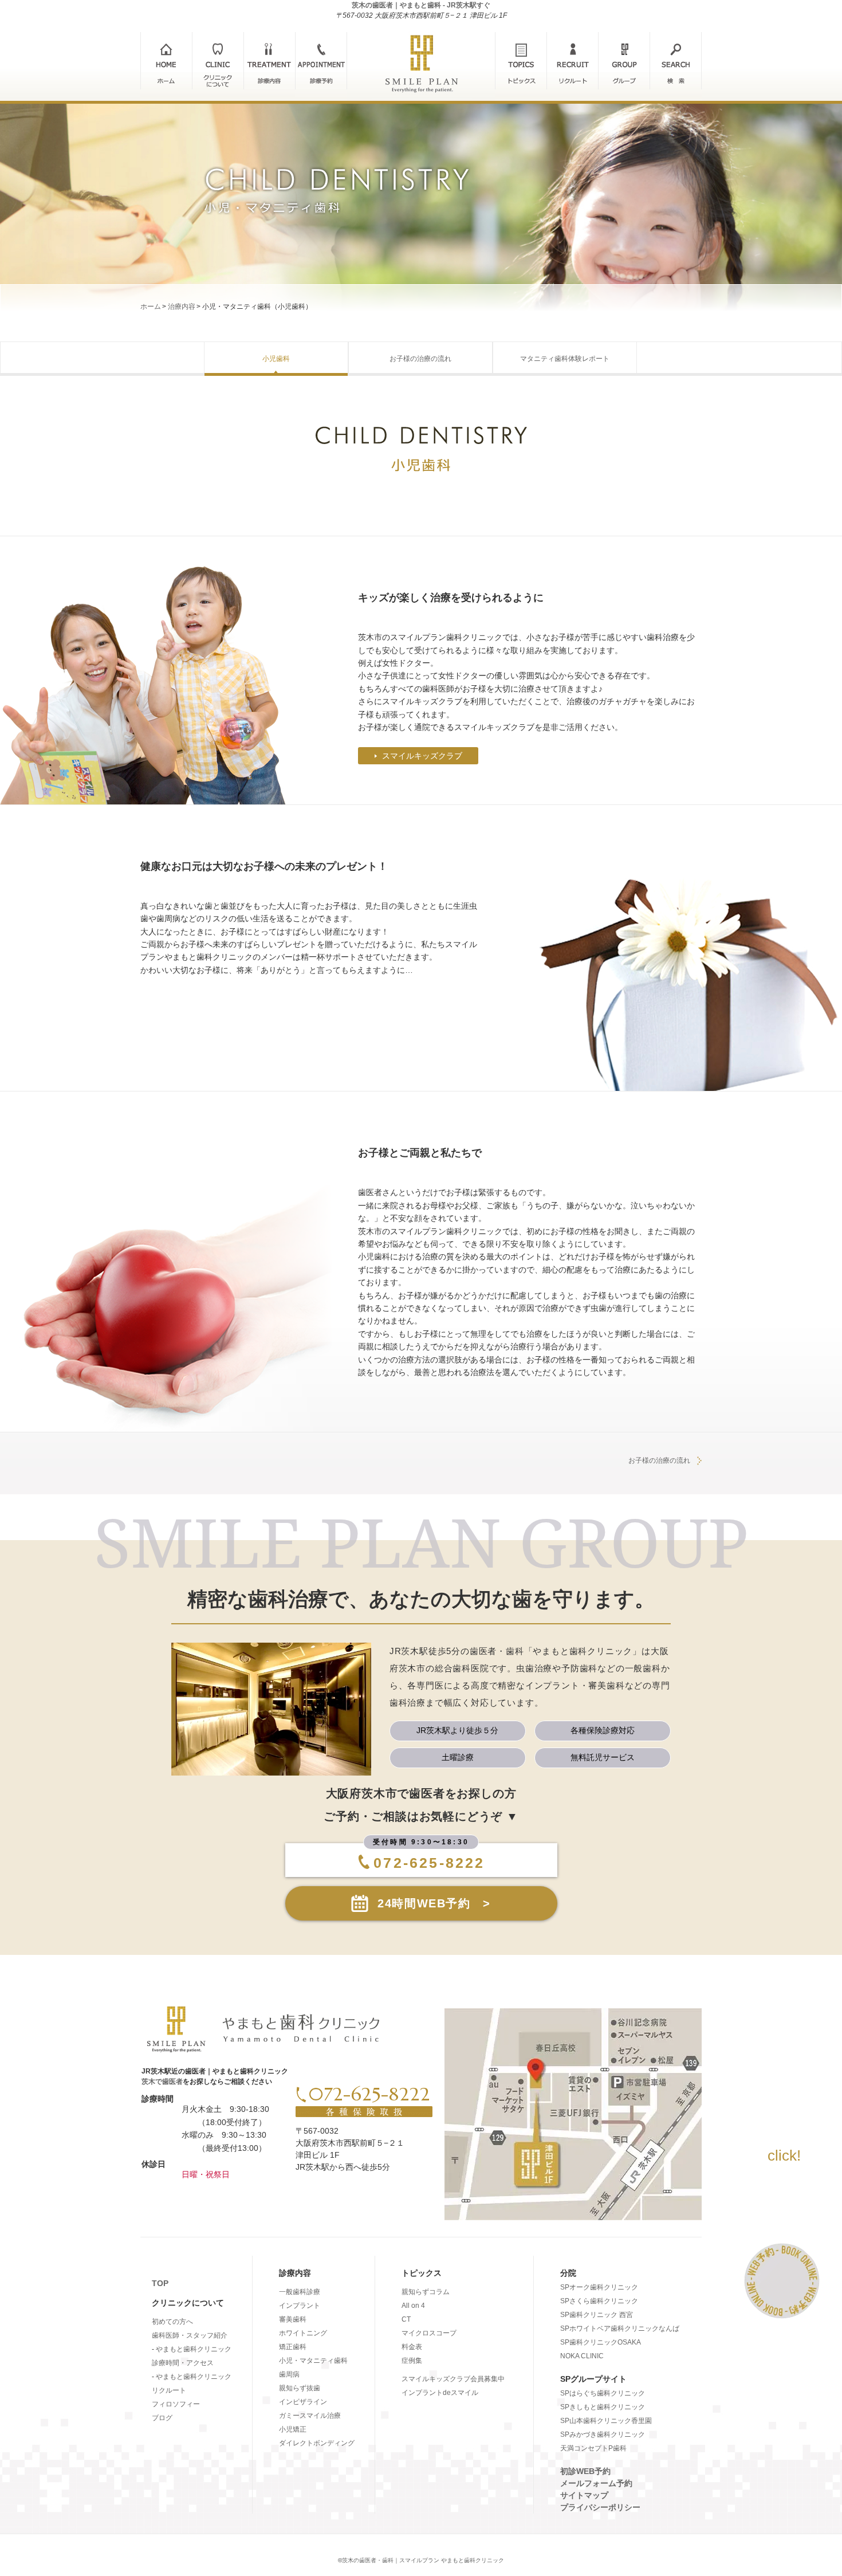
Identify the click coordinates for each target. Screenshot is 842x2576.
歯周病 (289, 2374)
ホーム (151, 307)
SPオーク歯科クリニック (599, 2287)
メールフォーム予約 (596, 2483)
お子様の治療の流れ (659, 1460)
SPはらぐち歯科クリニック (603, 2393)
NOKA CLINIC (582, 2356)
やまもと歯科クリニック (194, 2349)
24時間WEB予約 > (434, 1903)
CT (406, 2319)
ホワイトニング (303, 2333)
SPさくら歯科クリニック (599, 2301)
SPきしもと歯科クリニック (603, 2407)
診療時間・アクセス (183, 2363)
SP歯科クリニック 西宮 (597, 2315)
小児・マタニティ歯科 (313, 2361)
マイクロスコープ (429, 2333)
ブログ (162, 2418)
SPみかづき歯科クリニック (603, 2434)
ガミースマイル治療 (310, 2416)
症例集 (412, 2361)
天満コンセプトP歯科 (593, 2448)
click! (784, 2155)
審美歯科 (293, 2319)
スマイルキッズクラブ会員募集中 (453, 2379)
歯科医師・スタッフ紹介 (190, 2335)
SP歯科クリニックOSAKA (601, 2342)
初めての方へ (172, 2322)
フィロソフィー (176, 2404)
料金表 (412, 2347)
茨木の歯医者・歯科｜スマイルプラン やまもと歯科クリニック (423, 2560)
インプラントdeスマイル (440, 2393)
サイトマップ (584, 2495)
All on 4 (413, 2306)
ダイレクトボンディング (317, 2443)
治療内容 (182, 307)
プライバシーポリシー (600, 2507)
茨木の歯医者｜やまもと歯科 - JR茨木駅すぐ (421, 5)
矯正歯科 (293, 2347)
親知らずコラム (426, 2292)
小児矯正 (293, 2429)
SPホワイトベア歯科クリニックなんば (620, 2328)
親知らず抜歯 (300, 2388)
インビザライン (303, 2402)
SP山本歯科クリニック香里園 (606, 2421)
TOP (160, 2283)
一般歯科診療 (300, 2292)
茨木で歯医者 (162, 2082)
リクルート (169, 2390)
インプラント (300, 2306)
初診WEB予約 (585, 2471)
